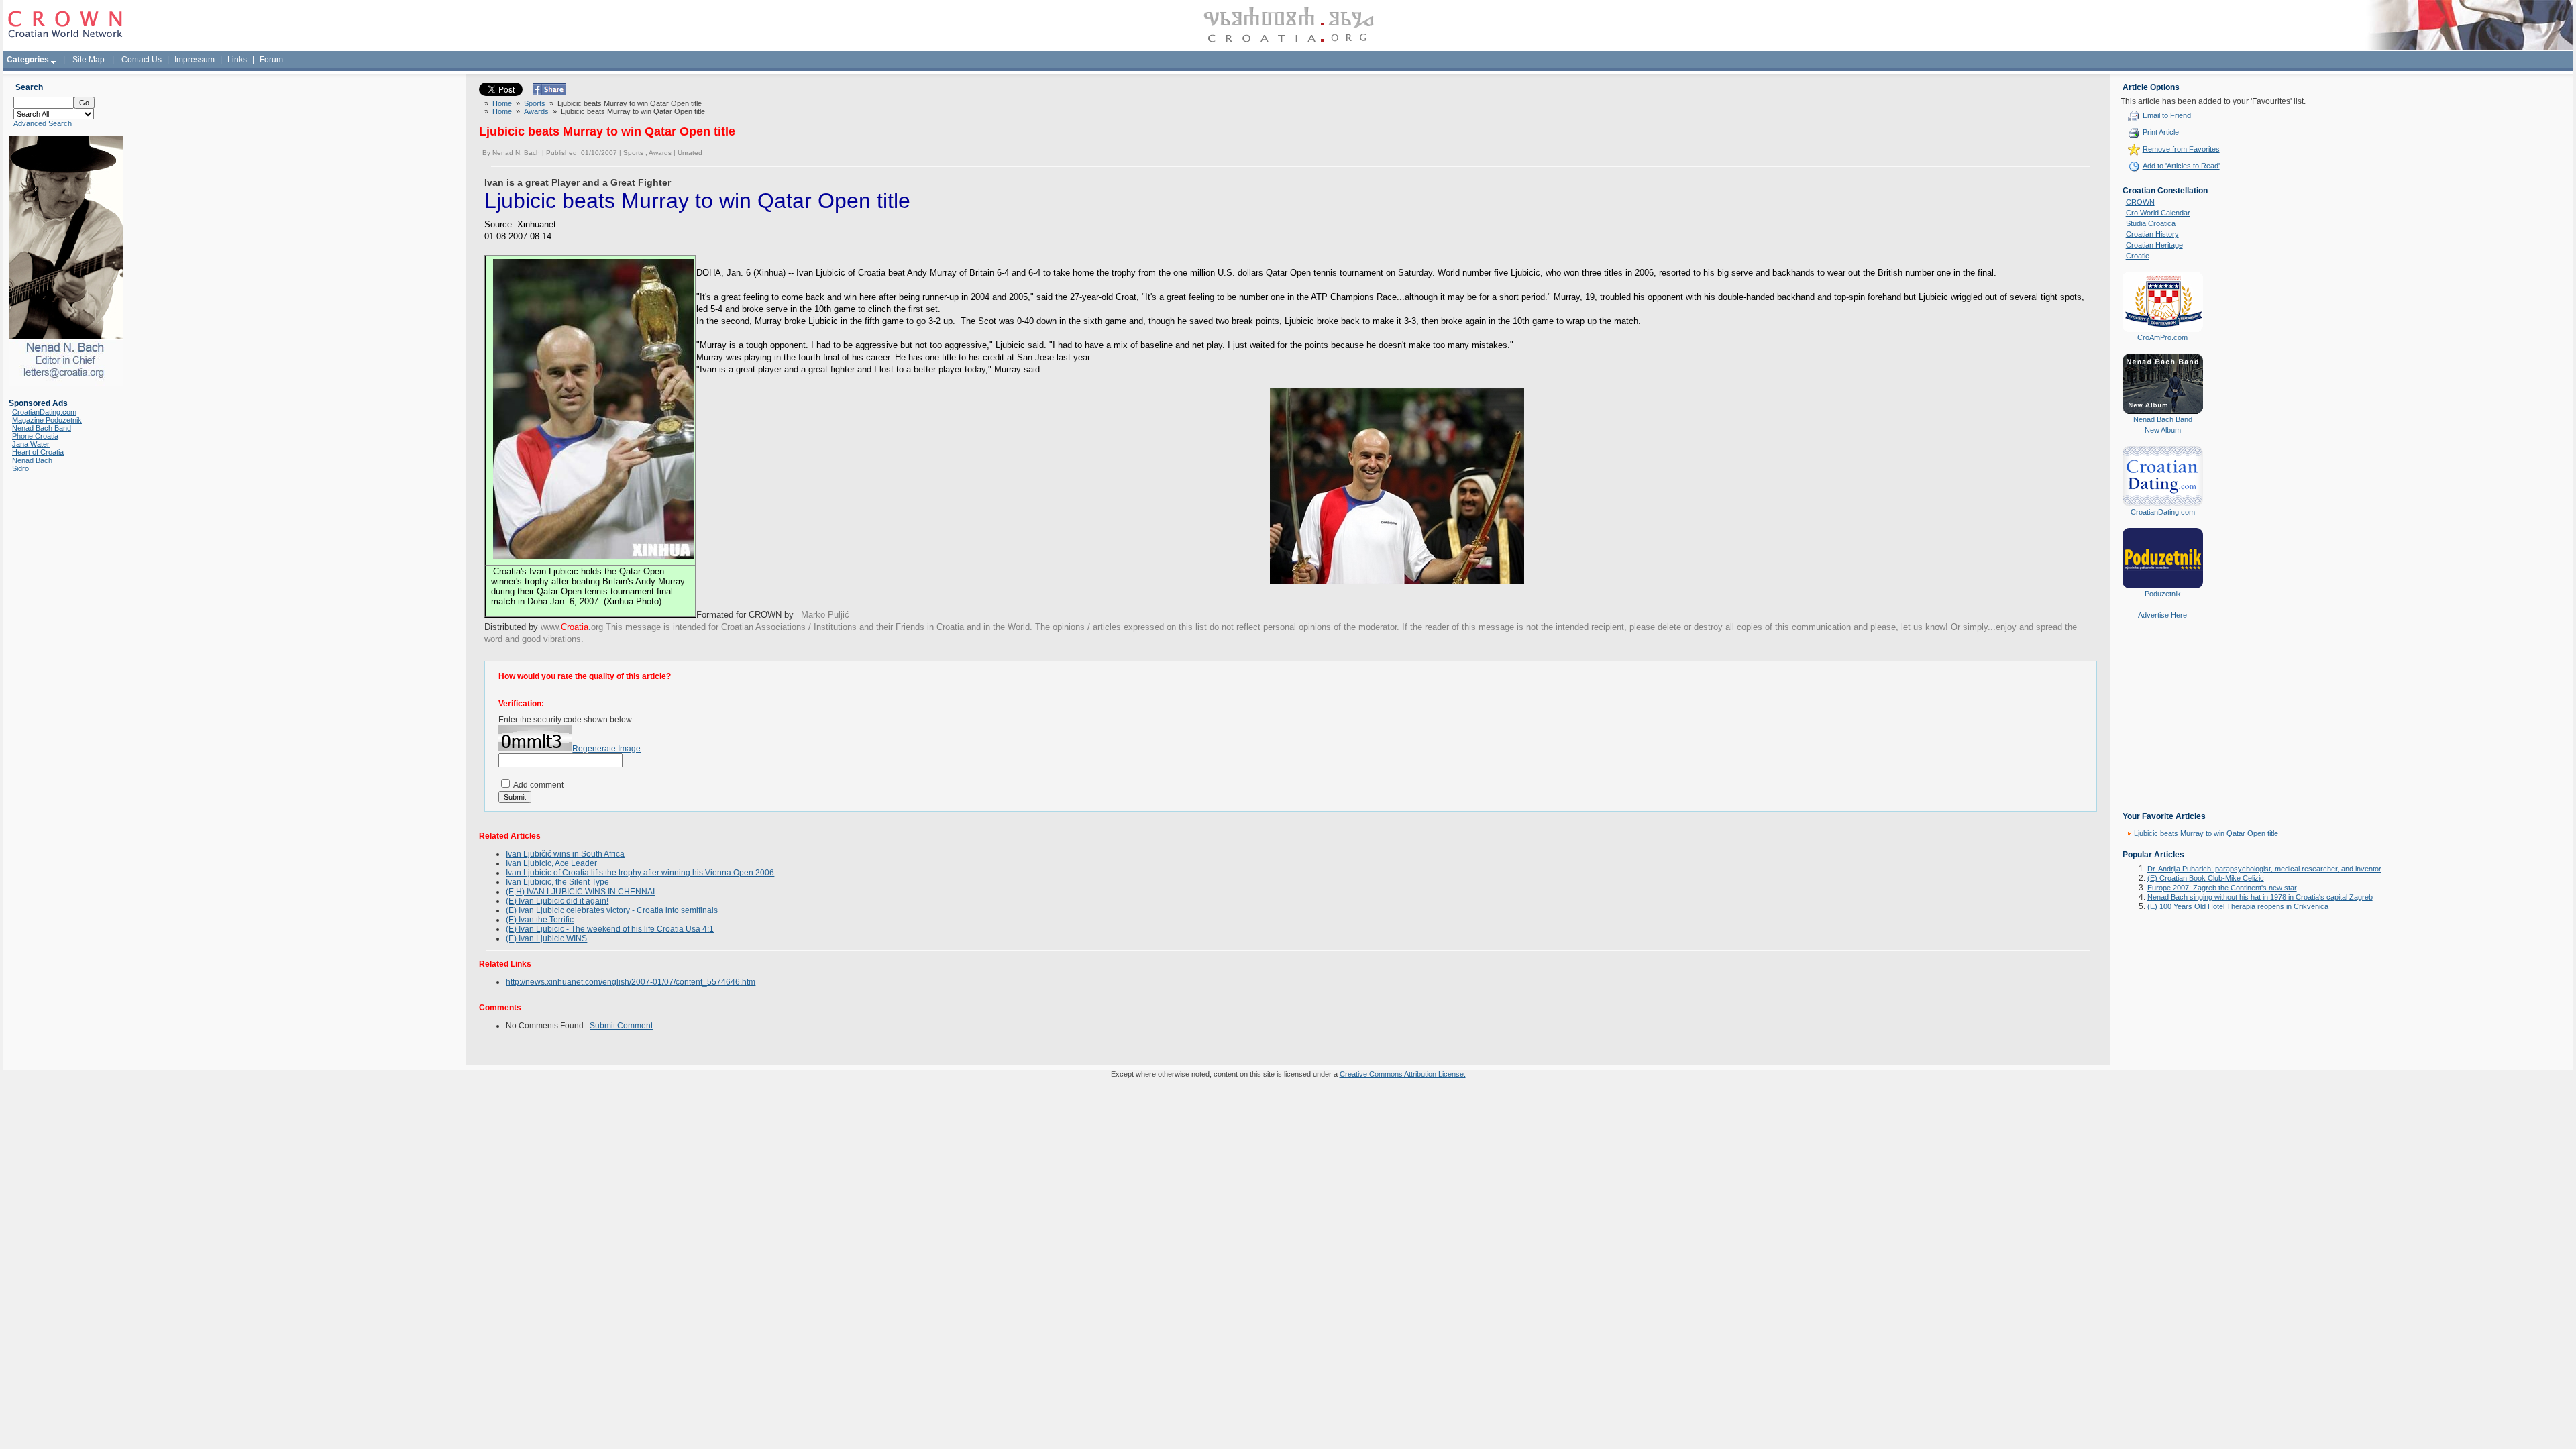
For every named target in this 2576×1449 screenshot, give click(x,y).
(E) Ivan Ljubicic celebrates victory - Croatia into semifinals (612, 910)
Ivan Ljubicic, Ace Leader (551, 863)
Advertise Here (2162, 615)
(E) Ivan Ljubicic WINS (546, 938)
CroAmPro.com (2162, 337)
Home (502, 103)
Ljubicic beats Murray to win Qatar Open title (2206, 833)
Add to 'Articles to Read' (2181, 166)
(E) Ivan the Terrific (540, 920)
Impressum (195, 60)
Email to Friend (2167, 115)
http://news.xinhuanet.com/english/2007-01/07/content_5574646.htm (631, 982)
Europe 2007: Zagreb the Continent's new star (2222, 888)
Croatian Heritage (2154, 245)
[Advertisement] (2163, 725)
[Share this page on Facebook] (549, 93)
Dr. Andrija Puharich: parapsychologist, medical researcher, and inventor (2264, 869)
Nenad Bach (32, 460)
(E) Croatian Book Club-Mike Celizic (2206, 878)
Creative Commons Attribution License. (1403, 1074)
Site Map (89, 60)
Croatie (2138, 256)
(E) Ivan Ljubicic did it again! (557, 901)
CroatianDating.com (44, 412)
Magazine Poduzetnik (47, 420)
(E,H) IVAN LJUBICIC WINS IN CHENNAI (580, 892)
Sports (535, 103)
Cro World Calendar (2158, 213)
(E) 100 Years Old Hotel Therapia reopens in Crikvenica (2238, 906)
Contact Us (142, 60)
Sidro (20, 468)
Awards (536, 111)
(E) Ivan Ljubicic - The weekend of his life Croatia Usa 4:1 (610, 929)
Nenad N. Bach (516, 153)
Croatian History (2152, 234)
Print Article (2161, 132)
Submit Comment (621, 1026)
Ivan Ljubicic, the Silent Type (557, 882)
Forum (271, 60)
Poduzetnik (2163, 594)
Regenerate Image (606, 749)
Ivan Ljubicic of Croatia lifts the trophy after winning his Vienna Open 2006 (640, 873)
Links (237, 60)
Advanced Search (43, 123)
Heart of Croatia (38, 452)
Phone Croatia (35, 436)
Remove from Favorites (2181, 149)
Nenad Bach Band (42, 428)
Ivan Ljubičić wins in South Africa (565, 854)
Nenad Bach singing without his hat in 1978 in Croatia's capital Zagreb (2260, 897)
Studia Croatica (2151, 223)
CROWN (2140, 202)
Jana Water (31, 444)
